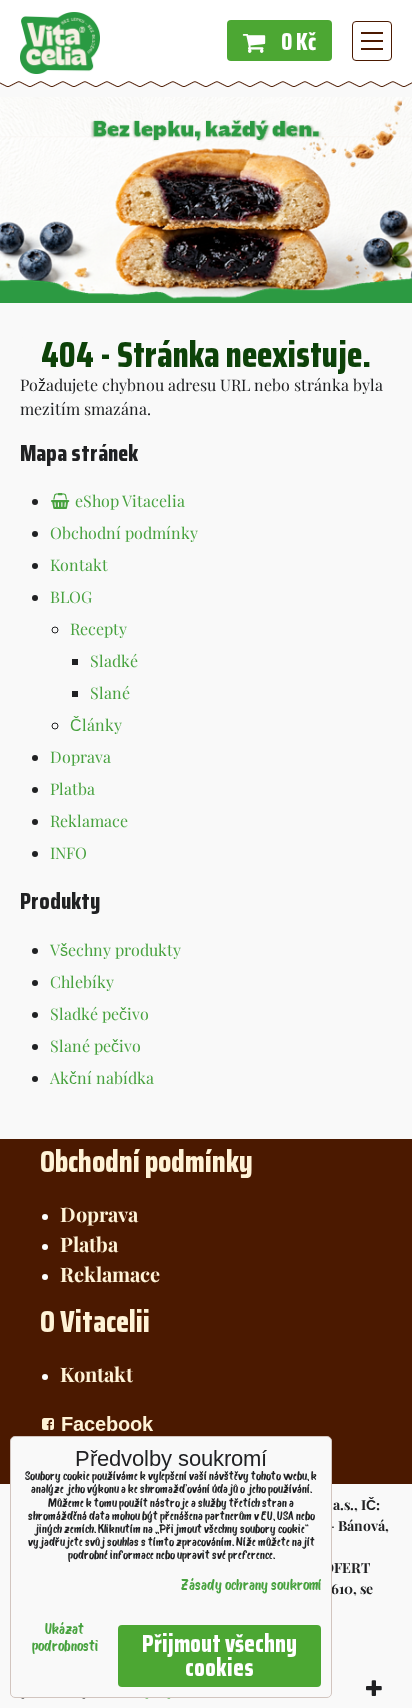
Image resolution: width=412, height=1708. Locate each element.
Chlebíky (82, 981)
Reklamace (89, 820)
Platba (72, 788)
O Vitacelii (95, 1321)
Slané (110, 692)
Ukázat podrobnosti (65, 1639)
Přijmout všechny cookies (219, 1656)
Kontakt (79, 564)
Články (96, 724)
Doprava (80, 756)
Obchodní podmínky (124, 532)
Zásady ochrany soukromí (251, 1586)
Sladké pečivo (99, 1013)
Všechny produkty (115, 949)
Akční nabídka (102, 1077)
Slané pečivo (95, 1045)
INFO (68, 852)
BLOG (71, 596)
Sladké (114, 660)
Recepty (98, 628)
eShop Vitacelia (128, 500)
